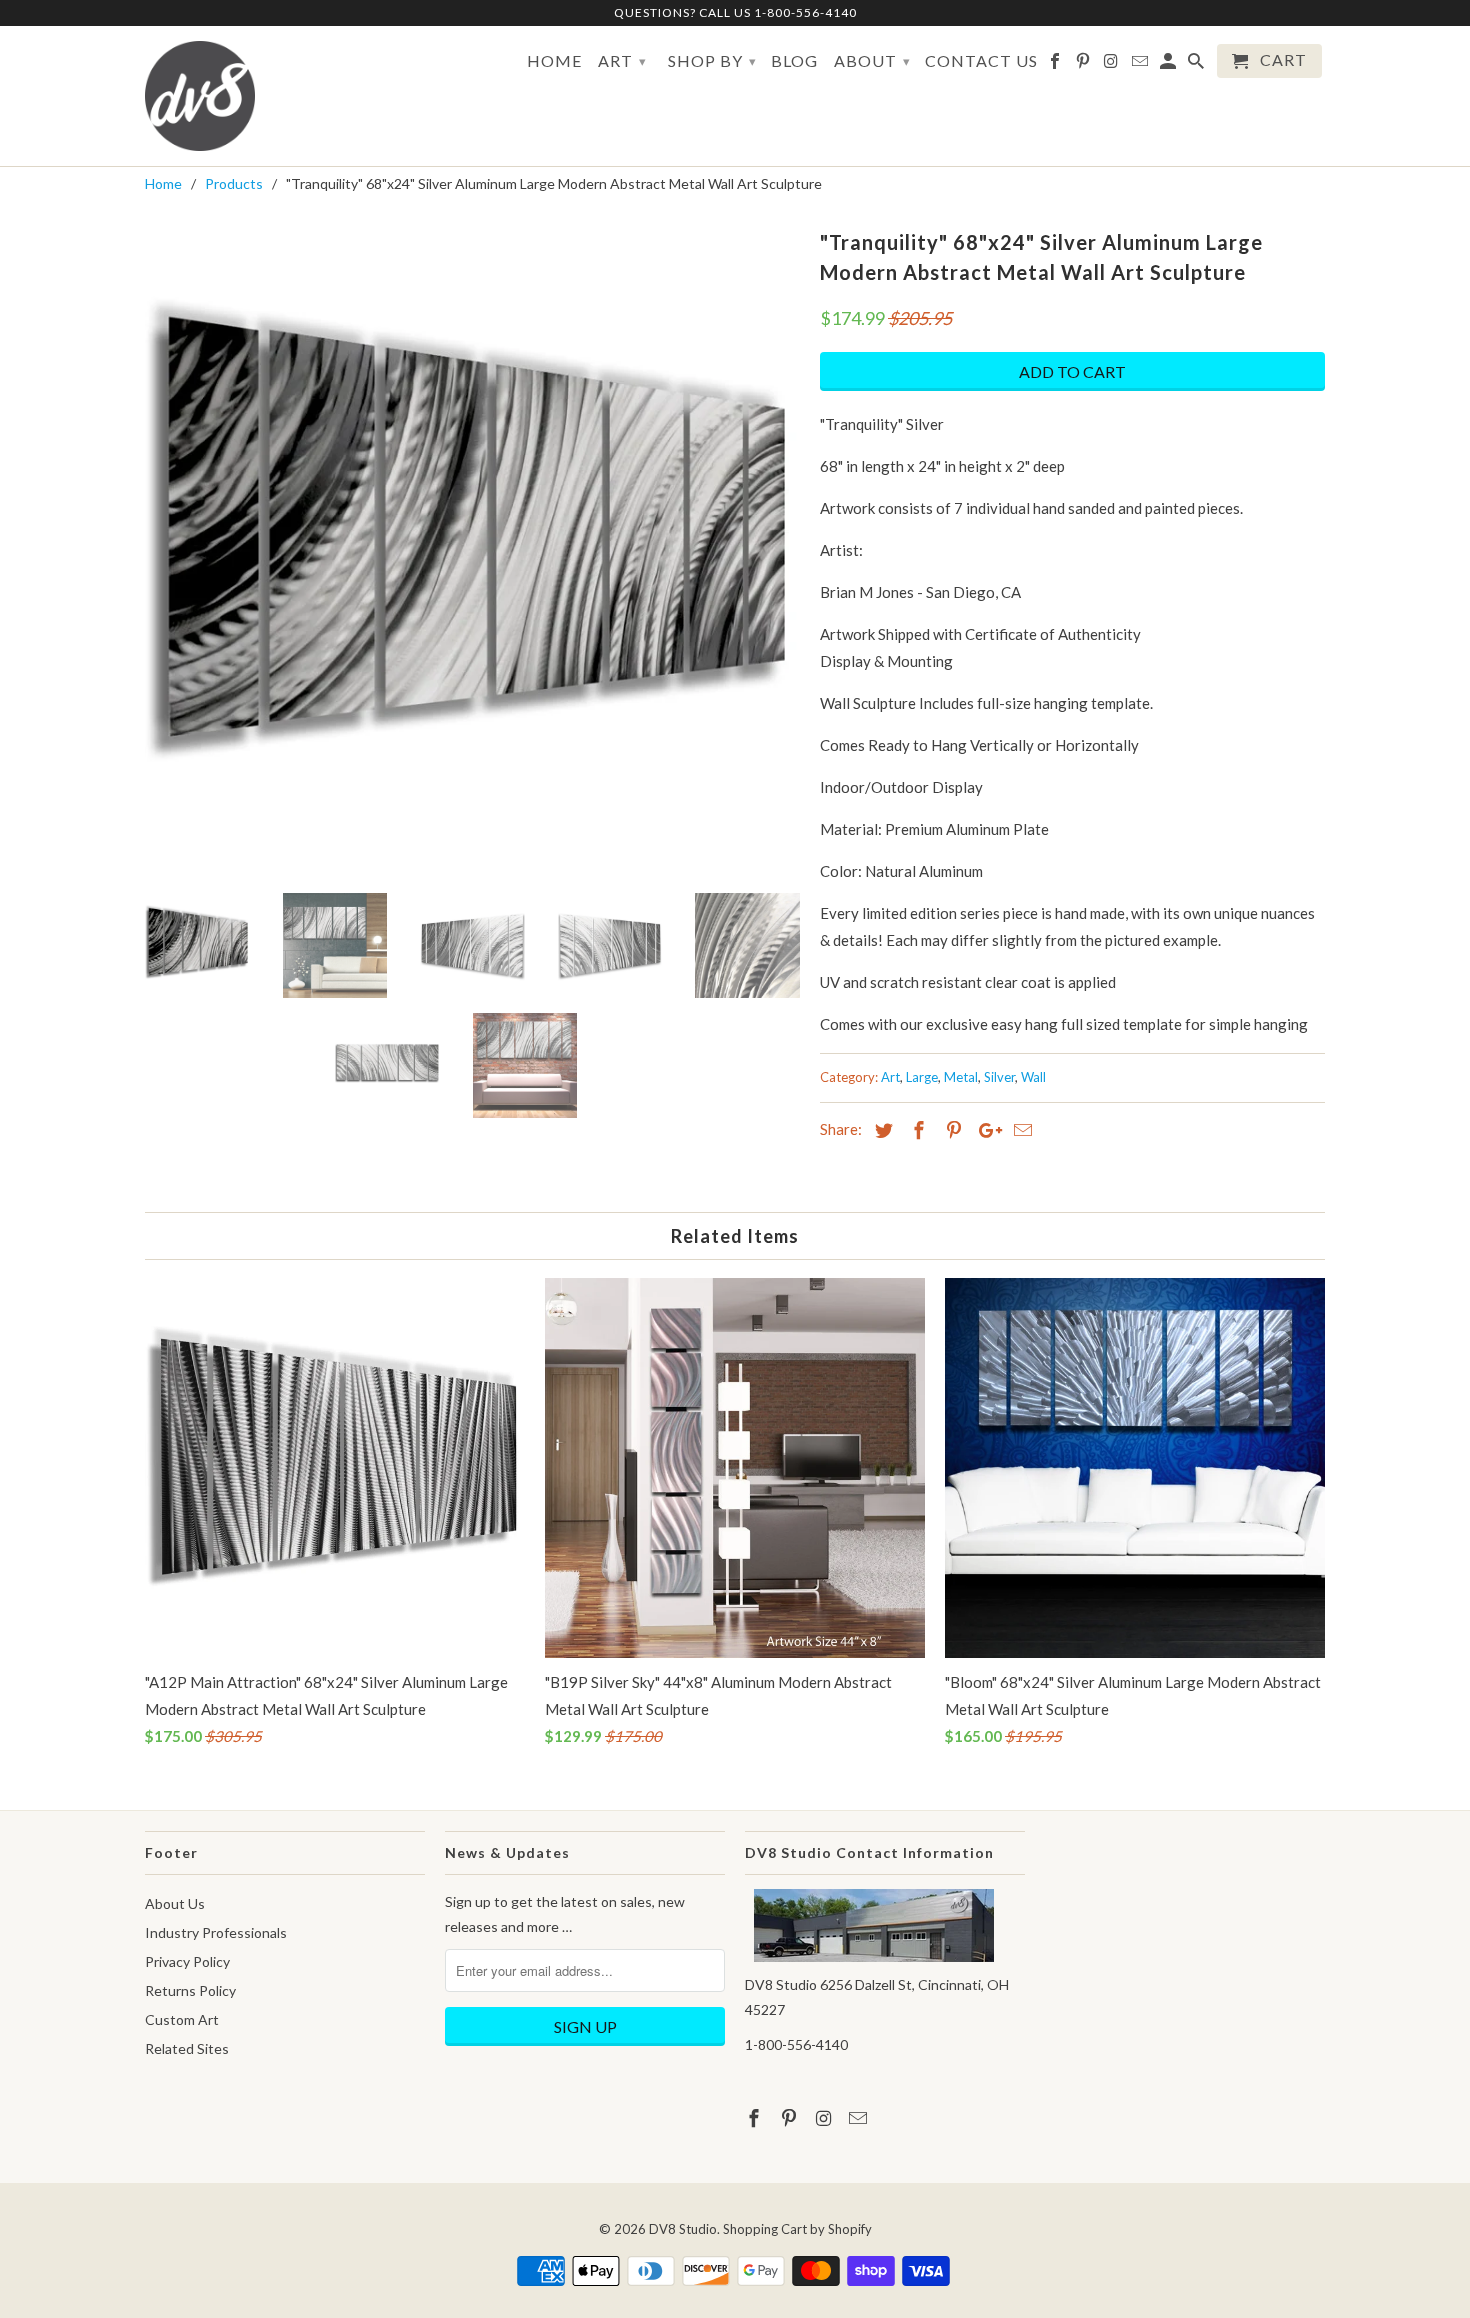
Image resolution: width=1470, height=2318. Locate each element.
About (872, 60)
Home (554, 61)
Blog (794, 61)
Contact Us (981, 61)
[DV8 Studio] (200, 96)
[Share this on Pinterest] (951, 1130)
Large (922, 1077)
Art (622, 60)
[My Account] (1169, 65)
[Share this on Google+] (985, 1130)
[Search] (1197, 65)
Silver (999, 1077)
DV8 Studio (683, 2229)
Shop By (712, 60)
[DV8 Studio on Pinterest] (1084, 65)
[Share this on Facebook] (916, 1130)
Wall (1033, 1077)
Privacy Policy (187, 1961)
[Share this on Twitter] (881, 1130)
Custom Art (182, 2019)
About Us (175, 1903)
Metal (961, 1077)
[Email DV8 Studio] (1141, 65)
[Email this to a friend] (1020, 1130)
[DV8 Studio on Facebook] (1056, 65)
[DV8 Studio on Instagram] (1112, 65)
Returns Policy (190, 1990)
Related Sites (187, 2048)
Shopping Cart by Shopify (797, 2229)
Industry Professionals (216, 1932)
